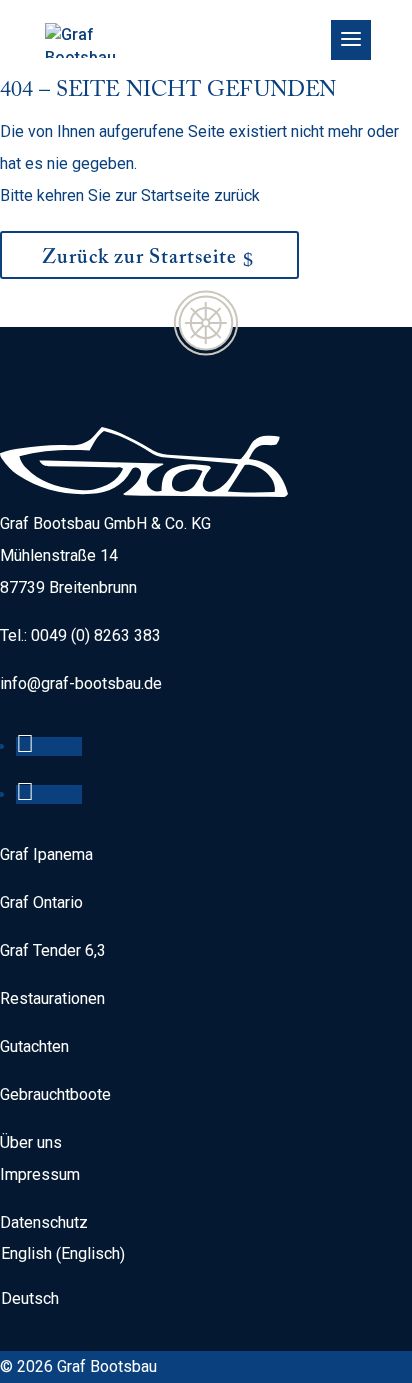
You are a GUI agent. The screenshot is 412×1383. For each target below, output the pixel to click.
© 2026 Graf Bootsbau (78, 1366)
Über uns (31, 1142)
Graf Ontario (41, 902)
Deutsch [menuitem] (30, 1297)
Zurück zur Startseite (139, 260)
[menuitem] (68, 1254)
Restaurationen (52, 998)
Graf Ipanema (46, 854)
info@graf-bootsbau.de (81, 683)
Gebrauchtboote (55, 1094)
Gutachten (34, 1046)
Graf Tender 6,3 (53, 950)
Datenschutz (44, 1222)
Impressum (40, 1174)
